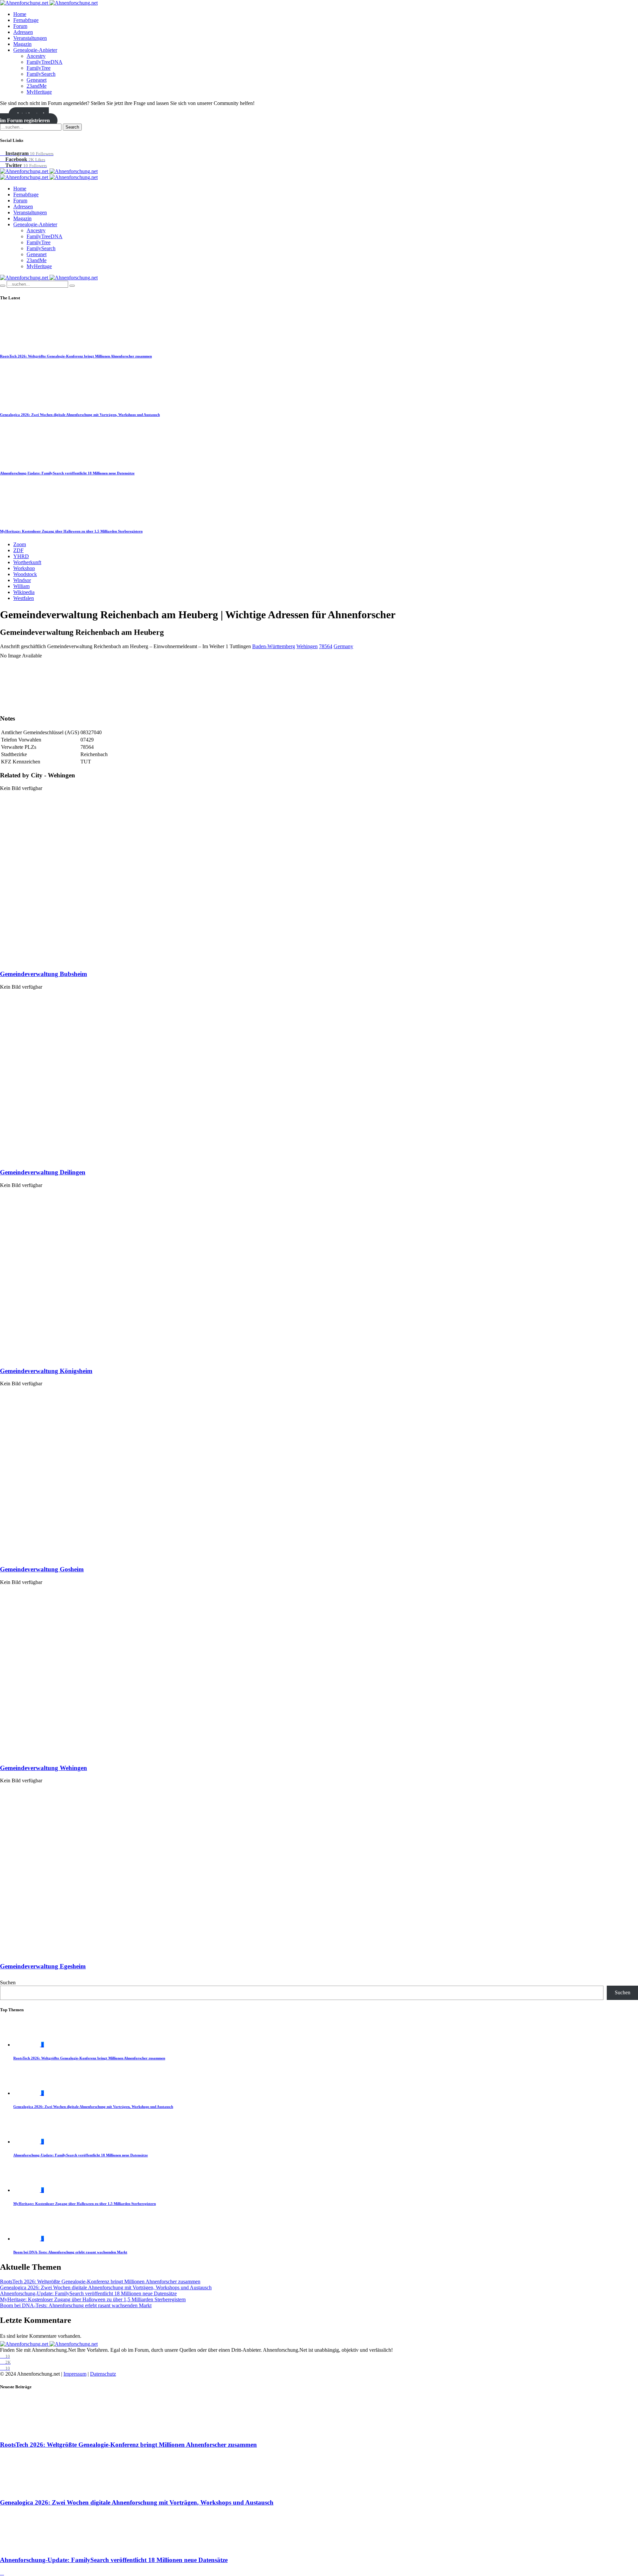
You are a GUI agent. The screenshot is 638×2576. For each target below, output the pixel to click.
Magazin (22, 44)
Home (20, 14)
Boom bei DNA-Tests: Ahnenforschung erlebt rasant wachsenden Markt (70, 2252)
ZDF (18, 550)
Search (72, 127)
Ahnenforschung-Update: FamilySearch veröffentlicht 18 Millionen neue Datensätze (67, 473)
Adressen (23, 32)
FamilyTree (39, 68)
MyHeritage (39, 92)
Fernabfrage (26, 20)
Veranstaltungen (30, 38)
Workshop (24, 568)
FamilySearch (41, 74)
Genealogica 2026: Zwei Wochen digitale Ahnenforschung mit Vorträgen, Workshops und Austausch (80, 415)
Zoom (20, 544)
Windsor (22, 580)
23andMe (37, 86)
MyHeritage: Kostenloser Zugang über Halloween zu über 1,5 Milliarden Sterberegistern (71, 531)
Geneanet (37, 80)
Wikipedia (24, 592)
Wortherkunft (27, 562)
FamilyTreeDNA (45, 62)
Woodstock (25, 574)
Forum (20, 26)
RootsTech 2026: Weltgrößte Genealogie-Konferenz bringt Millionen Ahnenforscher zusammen (76, 356)
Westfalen (24, 598)
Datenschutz (103, 2374)
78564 (326, 646)
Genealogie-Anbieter (35, 50)
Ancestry (36, 56)
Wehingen (307, 646)
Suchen (8, 1982)
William (21, 586)
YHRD (21, 556)
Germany (343, 646)
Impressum (75, 2374)
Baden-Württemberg (274, 646)
